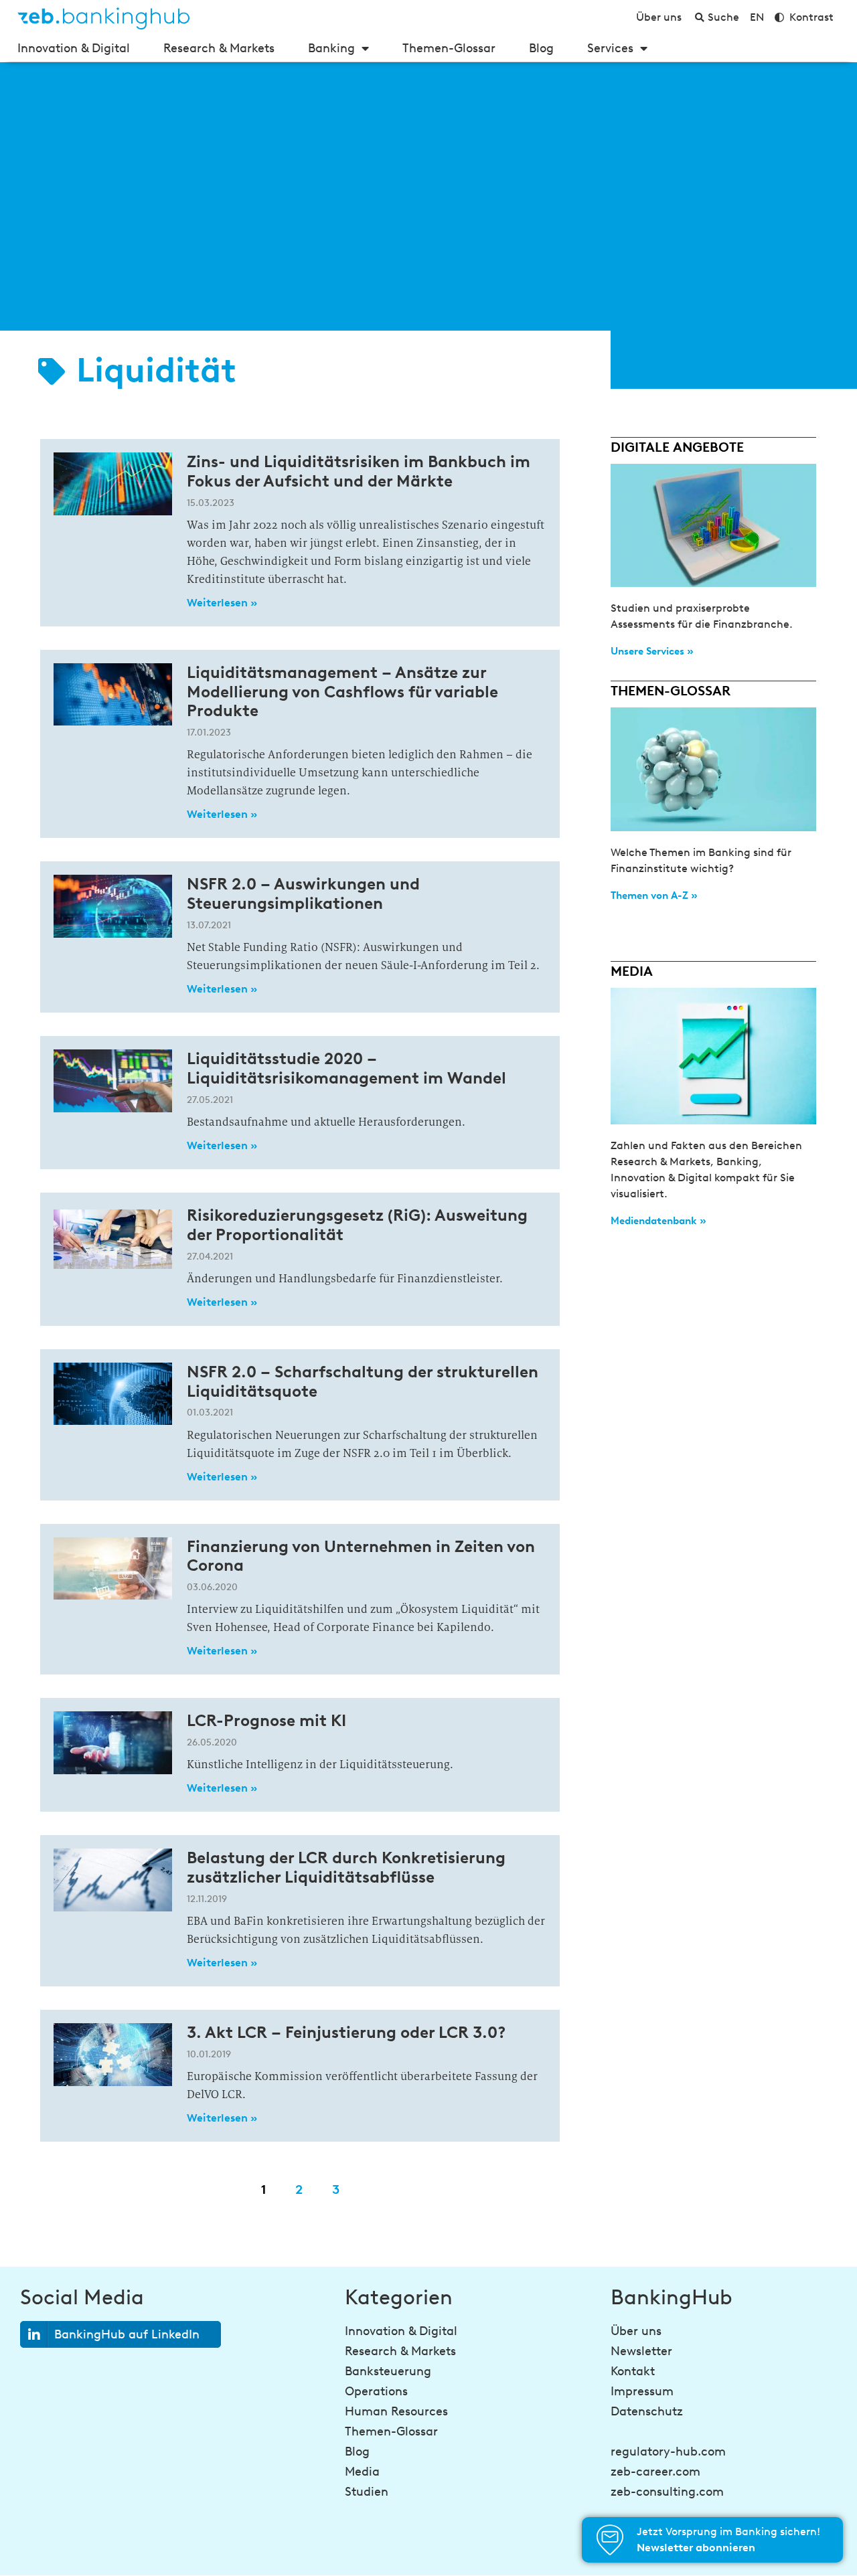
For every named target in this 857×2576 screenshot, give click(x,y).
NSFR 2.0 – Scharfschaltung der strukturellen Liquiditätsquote (363, 1381)
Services (610, 48)
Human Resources (396, 2411)
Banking (331, 48)
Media (362, 2472)
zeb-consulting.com (667, 2492)
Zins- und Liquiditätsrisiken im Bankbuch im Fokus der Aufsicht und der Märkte (359, 471)
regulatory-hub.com (668, 2452)
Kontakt (633, 2371)
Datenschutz (647, 2411)
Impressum (642, 2391)
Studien (367, 2492)
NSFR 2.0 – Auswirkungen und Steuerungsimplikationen (303, 893)
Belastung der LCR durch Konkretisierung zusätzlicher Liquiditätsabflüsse (346, 1867)
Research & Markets (219, 48)
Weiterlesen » (222, 603)
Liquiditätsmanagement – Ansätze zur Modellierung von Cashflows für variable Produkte (342, 692)
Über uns (636, 2331)
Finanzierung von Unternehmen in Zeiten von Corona (361, 1556)
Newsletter (641, 2351)
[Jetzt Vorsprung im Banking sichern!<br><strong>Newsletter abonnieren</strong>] (610, 2540)
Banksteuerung (388, 2371)
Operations (376, 2391)
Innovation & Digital (74, 48)
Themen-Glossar (449, 48)
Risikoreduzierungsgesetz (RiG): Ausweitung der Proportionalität (357, 1225)
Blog (541, 48)
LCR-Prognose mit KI (266, 1720)
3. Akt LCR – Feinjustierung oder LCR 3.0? (346, 2032)
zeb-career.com (655, 2472)
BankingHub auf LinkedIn (127, 2334)
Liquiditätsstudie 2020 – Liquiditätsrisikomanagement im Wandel (346, 1068)
